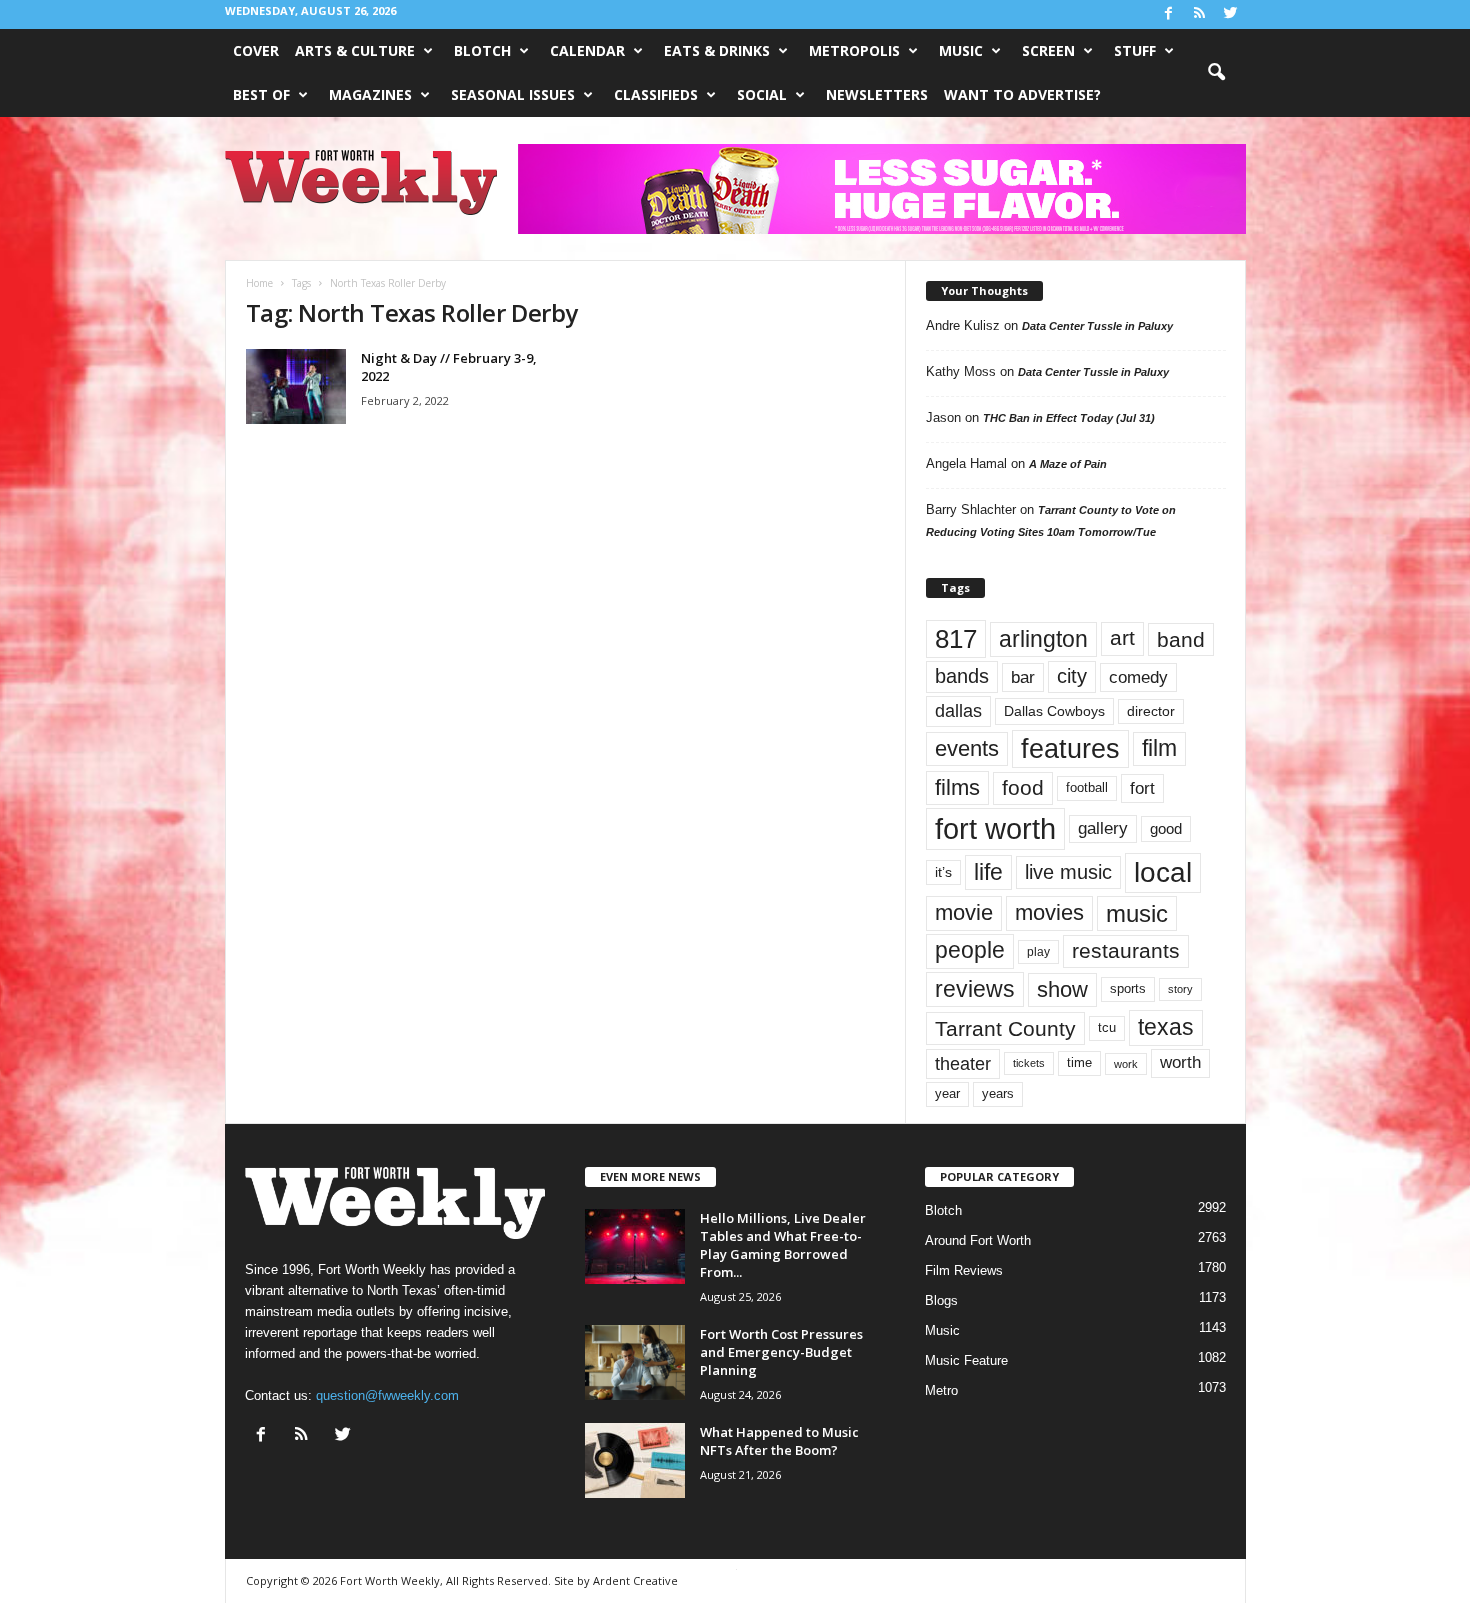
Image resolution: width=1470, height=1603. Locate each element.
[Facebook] (1169, 14)
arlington (1043, 639)
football (1087, 787)
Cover (256, 50)
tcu (1107, 1027)
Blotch (482, 50)
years (998, 1093)
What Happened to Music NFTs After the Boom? (779, 1441)
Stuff (1135, 50)
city (1072, 676)
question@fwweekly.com (387, 1395)
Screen (1048, 50)
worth (1180, 1062)
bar (1023, 677)
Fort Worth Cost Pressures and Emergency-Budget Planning (781, 1352)
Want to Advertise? (1022, 94)
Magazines (370, 94)
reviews (975, 989)
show (1062, 989)
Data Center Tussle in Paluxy (1097, 326)
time (1079, 1062)
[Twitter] (1231, 14)
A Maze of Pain (1068, 464)
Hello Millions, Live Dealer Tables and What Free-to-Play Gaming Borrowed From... (783, 1245)
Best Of (261, 94)
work (1126, 1064)
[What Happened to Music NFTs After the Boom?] (635, 1460)
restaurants (1126, 951)
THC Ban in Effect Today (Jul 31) (1069, 418)
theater (963, 1063)
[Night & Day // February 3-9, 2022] (296, 386)
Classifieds (656, 94)
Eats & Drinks (717, 50)
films (957, 787)
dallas (958, 710)
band (1181, 639)
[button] (1216, 73)
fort (1142, 788)
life (988, 872)
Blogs (941, 1300)
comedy (1138, 677)
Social (762, 94)
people (970, 950)
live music (1068, 871)
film (1159, 748)
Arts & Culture (355, 50)
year (947, 1094)
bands (962, 676)
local (1163, 872)
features (1070, 749)
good (1166, 829)
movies (1049, 912)
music (1137, 913)
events (967, 748)
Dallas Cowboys (1054, 711)
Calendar (587, 50)
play (1038, 952)
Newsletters (877, 94)
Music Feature (966, 1360)
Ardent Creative (635, 1580)
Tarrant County (1005, 1028)
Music (961, 50)
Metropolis (854, 50)
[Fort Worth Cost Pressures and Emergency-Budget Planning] (635, 1362)
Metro (941, 1390)
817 (956, 639)
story (1180, 989)
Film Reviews (964, 1270)
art (1122, 638)
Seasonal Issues (513, 94)
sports (1128, 989)
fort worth (995, 828)
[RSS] (1200, 14)
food (1023, 788)
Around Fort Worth (978, 1240)
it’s (943, 872)
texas (1166, 1027)
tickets (1029, 1063)
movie (964, 912)
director (1151, 711)
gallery (1103, 828)
